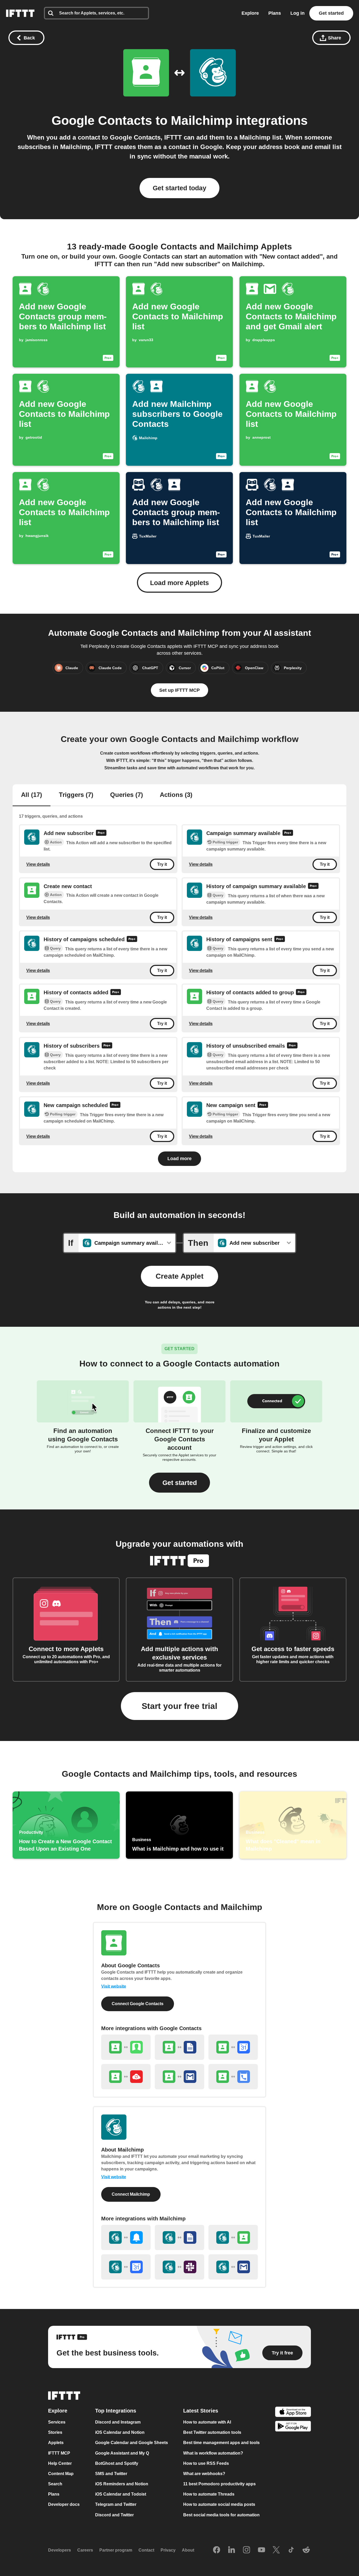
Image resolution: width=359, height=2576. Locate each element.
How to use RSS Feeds (206, 2463)
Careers (85, 2550)
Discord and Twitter (114, 2515)
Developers (60, 2550)
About (188, 2550)
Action (56, 842)
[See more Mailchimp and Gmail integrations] (233, 2267)
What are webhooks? (204, 2474)
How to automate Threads (209, 2494)
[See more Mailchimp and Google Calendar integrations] (126, 2267)
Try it (162, 864)
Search (55, 2484)
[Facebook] (217, 2550)
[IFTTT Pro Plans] (101, 834)
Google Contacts (102, 121)
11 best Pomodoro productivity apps (219, 2484)
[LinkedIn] (232, 2550)
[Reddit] (306, 2550)
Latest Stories (201, 2411)
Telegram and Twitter (116, 2505)
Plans (275, 13)
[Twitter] (276, 2550)
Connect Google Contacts (138, 2004)
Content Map (61, 2474)
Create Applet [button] (179, 1276)
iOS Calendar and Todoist (121, 2494)
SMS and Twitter (111, 2474)
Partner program (116, 2550)
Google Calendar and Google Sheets (132, 2443)
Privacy (168, 2550)
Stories (55, 2433)
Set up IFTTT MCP (179, 690)
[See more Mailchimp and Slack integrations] (179, 2267)
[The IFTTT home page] (20, 13)
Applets (56, 2443)
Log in (298, 13)
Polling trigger (225, 842)
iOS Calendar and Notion (120, 2433)
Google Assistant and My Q (122, 2453)
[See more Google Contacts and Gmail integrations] (179, 2077)
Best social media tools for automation (221, 2515)
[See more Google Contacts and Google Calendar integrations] (233, 2047)
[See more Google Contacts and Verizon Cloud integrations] (126, 2077)
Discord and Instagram (118, 2422)
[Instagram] (247, 2550)
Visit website (114, 1986)
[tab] (32, 795)
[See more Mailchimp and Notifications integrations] (126, 2237)
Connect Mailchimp (131, 2194)
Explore (250, 13)
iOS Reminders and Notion (122, 2484)
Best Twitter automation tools (212, 2433)
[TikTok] (291, 2550)
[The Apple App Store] (293, 2413)
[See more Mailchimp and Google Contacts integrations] (233, 2237)
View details (38, 864)
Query (218, 895)
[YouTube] (261, 2550)
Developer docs (64, 2505)
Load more (179, 1159)
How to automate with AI (207, 2422)
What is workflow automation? (213, 2453)
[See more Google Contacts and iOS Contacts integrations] (126, 2047)
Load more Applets (179, 583)
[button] (179, 1483)
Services (57, 2422)
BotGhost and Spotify (117, 2463)
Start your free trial (179, 1706)
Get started (331, 13)
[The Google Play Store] (293, 2427)
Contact (146, 2550)
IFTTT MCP (59, 2453)
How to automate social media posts (219, 2505)
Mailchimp (202, 121)
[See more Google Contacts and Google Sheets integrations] (179, 2047)
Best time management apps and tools (221, 2443)
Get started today (179, 188)
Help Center (60, 2463)
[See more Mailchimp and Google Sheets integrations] (179, 2237)
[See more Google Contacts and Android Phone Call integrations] (233, 2077)
